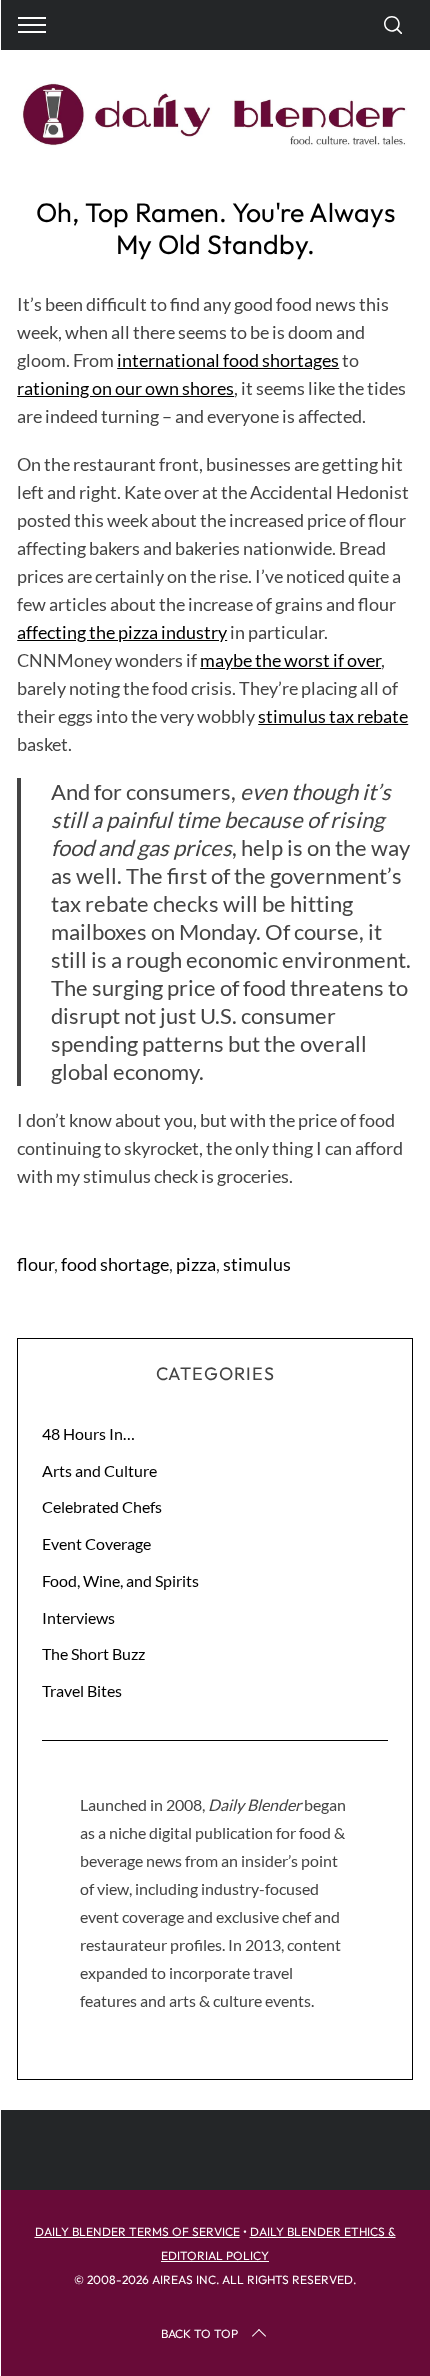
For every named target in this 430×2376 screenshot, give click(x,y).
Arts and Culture (99, 1470)
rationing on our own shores (125, 388)
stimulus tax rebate (333, 716)
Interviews (78, 1617)
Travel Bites (82, 1690)
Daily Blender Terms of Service (137, 2231)
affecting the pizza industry (122, 632)
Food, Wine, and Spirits (120, 1580)
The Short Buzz (93, 1653)
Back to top (199, 2333)
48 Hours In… (88, 1433)
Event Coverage (96, 1543)
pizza (196, 1264)
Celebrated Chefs (102, 1506)
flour (35, 1264)
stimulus (257, 1264)
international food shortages (228, 360)
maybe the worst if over (290, 660)
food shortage (115, 1264)
